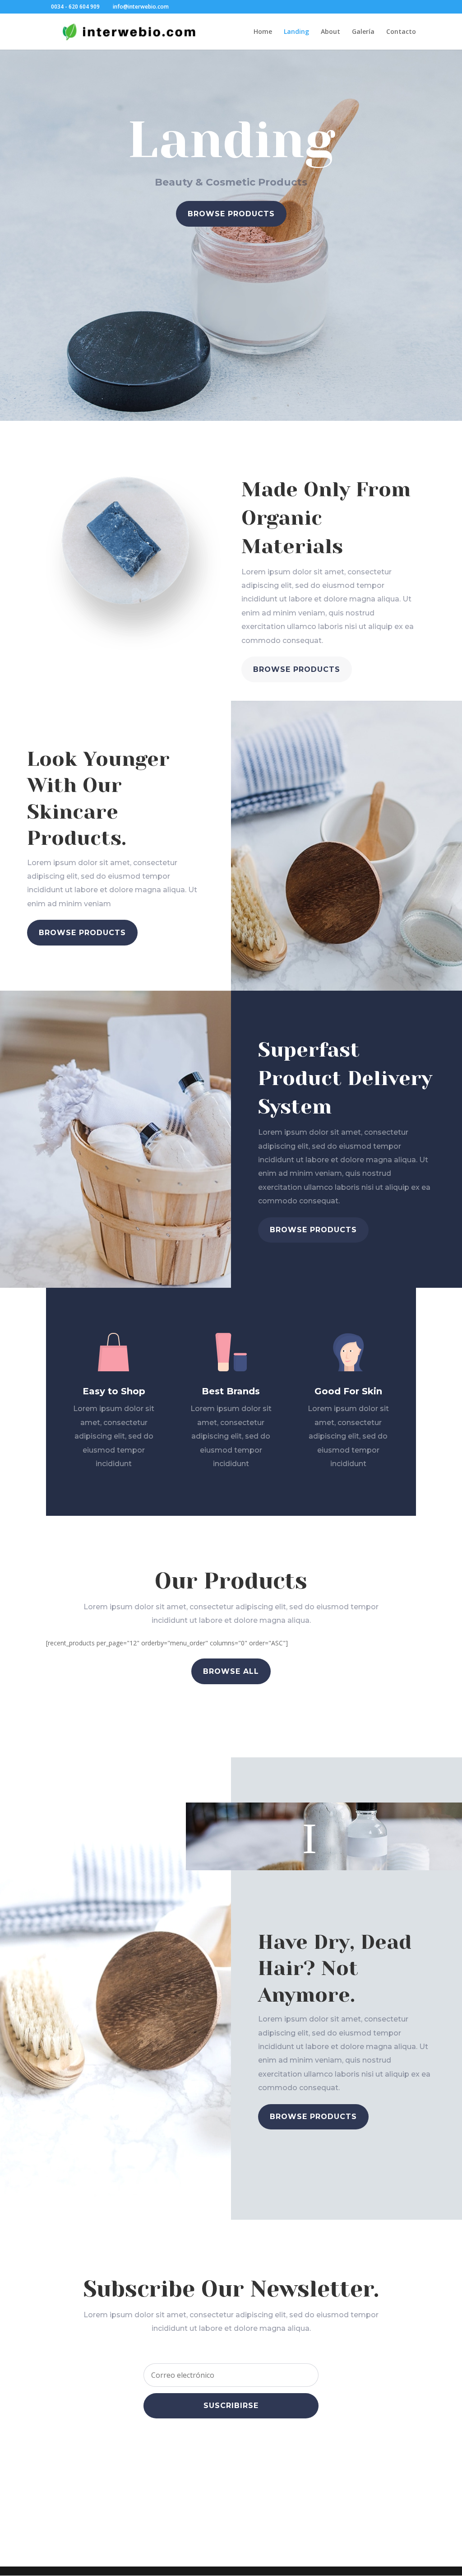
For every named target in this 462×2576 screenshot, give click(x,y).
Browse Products (231, 214)
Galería (363, 32)
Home (263, 32)
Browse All (231, 1671)
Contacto (401, 32)
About (330, 32)
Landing (296, 32)
